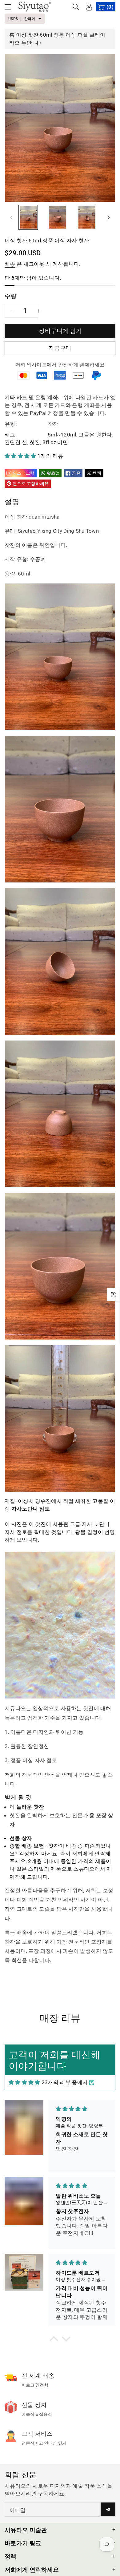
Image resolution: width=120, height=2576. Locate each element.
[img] (24, 2083)
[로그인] (89, 7)
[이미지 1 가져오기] (28, 217)
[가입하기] (108, 2509)
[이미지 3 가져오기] (87, 217)
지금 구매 (60, 348)
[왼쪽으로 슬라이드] (11, 217)
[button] (11, 7)
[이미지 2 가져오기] (57, 217)
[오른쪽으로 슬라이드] (109, 217)
